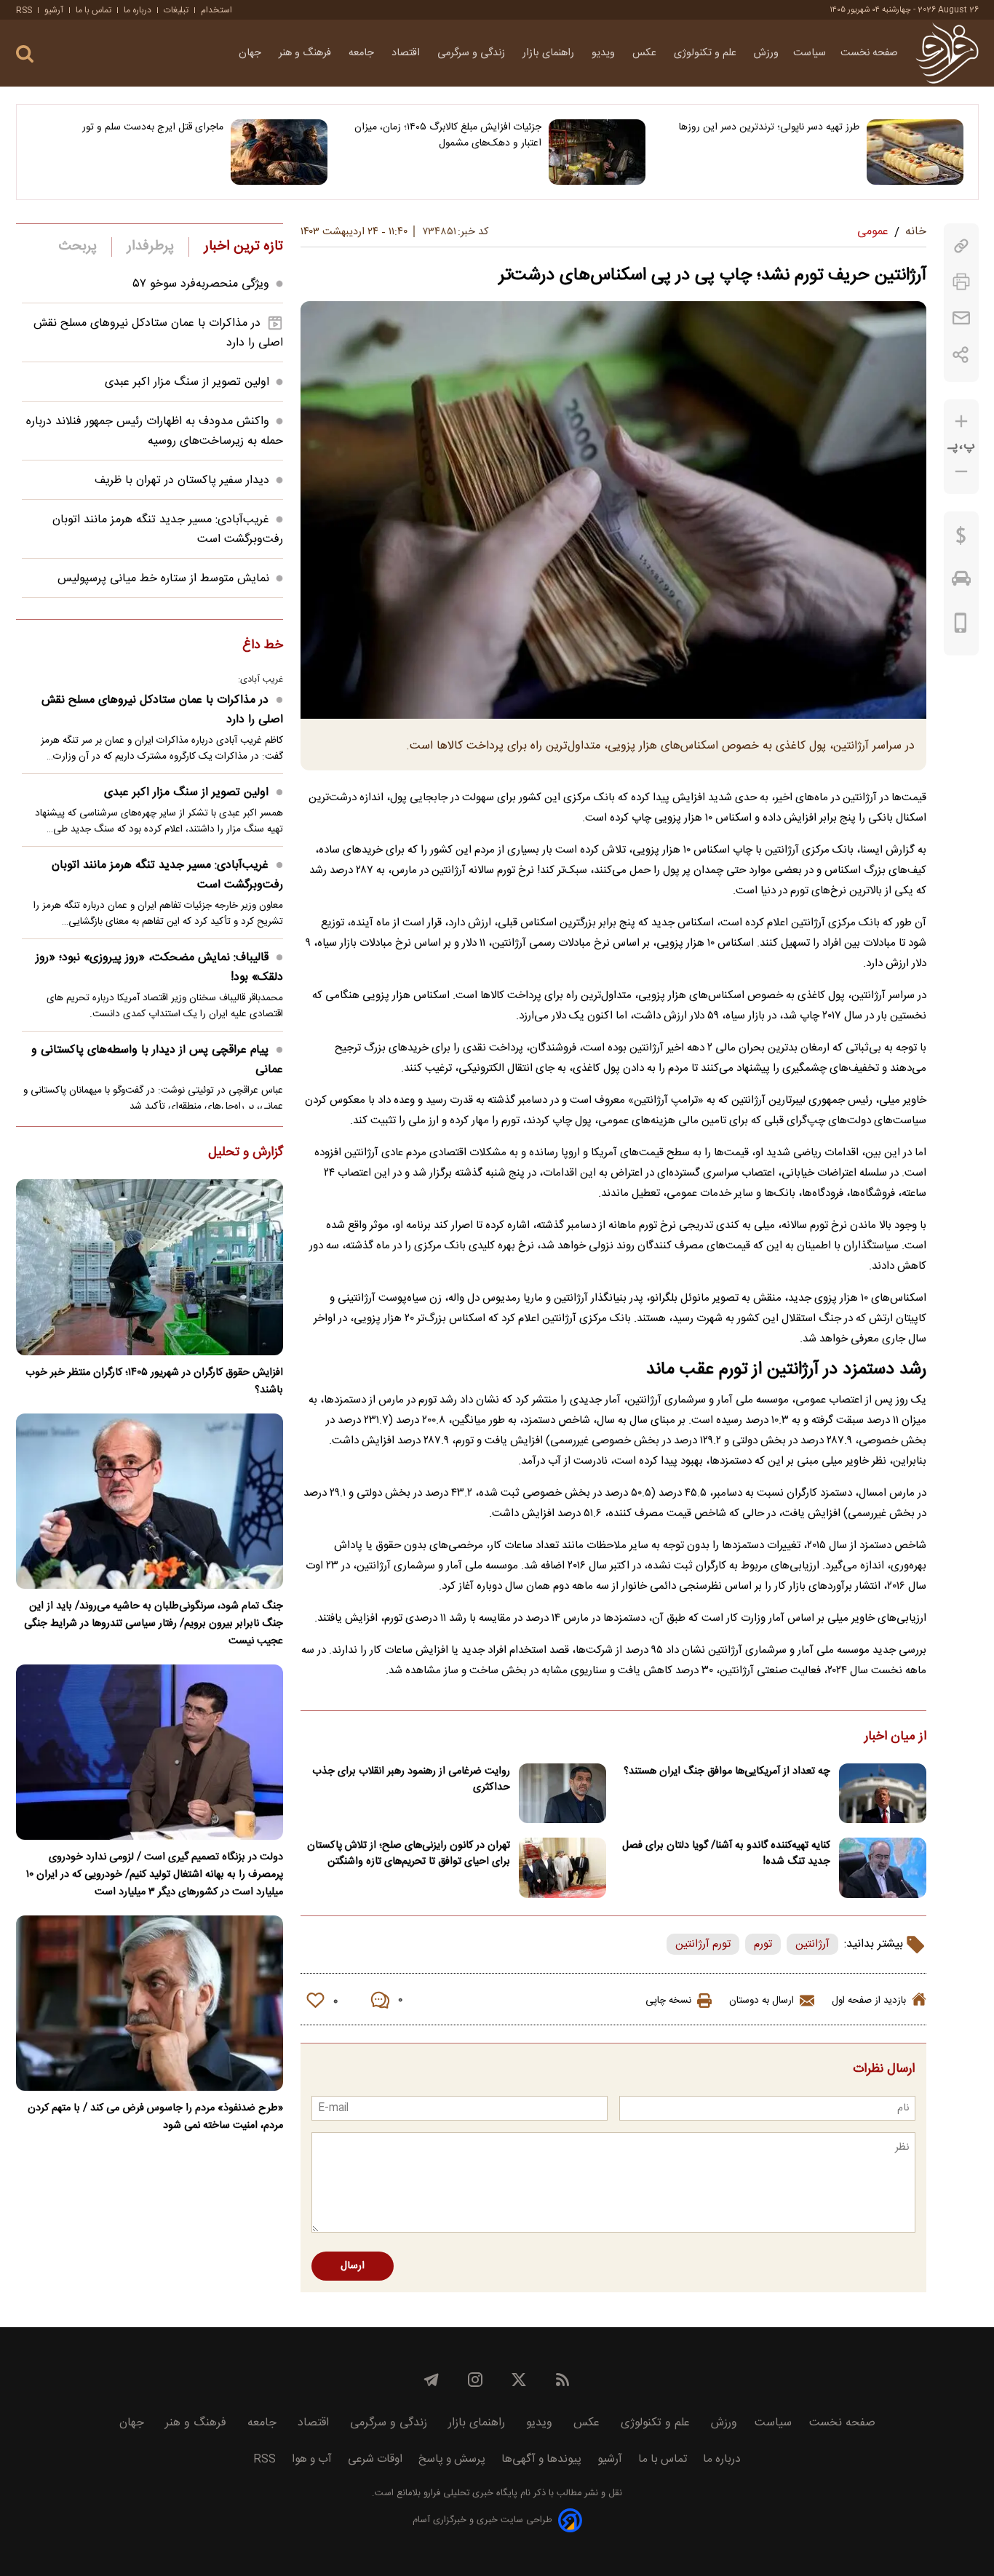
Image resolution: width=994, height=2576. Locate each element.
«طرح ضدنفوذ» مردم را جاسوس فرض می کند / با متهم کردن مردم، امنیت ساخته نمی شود (155, 2117)
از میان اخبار (895, 1737)
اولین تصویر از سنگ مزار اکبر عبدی (187, 382)
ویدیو (605, 53)
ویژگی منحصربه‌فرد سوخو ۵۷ (201, 284)
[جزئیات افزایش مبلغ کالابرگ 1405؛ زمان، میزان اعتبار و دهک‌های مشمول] (597, 152)
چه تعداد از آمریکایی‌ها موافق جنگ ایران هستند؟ (727, 1771)
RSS (24, 10)
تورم (763, 1944)
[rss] (562, 2380)
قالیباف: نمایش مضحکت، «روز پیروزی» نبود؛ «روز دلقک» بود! (159, 968)
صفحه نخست (869, 53)
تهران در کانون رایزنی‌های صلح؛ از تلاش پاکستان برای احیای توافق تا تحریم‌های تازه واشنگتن (409, 1854)
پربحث (78, 247)
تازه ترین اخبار (243, 247)
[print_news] (961, 282)
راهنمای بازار (550, 53)
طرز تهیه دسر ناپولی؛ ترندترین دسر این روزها (769, 127)
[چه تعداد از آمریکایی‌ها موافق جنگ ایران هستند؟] (883, 1794)
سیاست (810, 53)
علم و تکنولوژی (707, 53)
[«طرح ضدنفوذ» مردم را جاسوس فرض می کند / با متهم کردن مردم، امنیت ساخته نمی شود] (150, 2003)
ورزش (766, 53)
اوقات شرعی (375, 2459)
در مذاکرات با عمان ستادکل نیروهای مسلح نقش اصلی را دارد (162, 710)
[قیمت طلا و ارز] (961, 539)
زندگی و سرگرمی (473, 53)
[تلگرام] (432, 2380)
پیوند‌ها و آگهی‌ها (541, 2459)
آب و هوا (312, 2459)
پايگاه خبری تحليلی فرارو (469, 2493)
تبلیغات (176, 10)
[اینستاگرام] (475, 2380)
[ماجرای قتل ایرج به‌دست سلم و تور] (279, 152)
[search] (25, 54)
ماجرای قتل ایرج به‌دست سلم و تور (153, 127)
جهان (251, 53)
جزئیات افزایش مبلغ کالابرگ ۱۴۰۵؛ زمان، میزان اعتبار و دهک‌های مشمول (448, 135)
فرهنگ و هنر (306, 53)
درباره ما (138, 10)
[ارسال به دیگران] (961, 318)
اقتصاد (407, 53)
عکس (646, 53)
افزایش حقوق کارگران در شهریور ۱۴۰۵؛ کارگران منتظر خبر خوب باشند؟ (154, 1381)
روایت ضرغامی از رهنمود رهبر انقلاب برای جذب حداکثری (411, 1779)
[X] (519, 2380)
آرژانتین (812, 1944)
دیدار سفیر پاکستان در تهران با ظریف (182, 480)
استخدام (216, 10)
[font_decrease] (961, 472)
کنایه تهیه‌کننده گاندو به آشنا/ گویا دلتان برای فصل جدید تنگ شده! (726, 1854)
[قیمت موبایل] (961, 626)
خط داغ (263, 646)
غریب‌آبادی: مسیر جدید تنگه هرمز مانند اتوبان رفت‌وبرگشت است (167, 875)
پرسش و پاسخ (452, 2459)
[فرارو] (947, 53)
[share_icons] (961, 355)
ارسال (353, 2266)
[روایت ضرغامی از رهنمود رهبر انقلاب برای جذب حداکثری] (562, 1794)
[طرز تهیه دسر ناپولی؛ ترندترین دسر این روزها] (915, 152)
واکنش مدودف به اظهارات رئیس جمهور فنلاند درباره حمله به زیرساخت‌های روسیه (155, 431)
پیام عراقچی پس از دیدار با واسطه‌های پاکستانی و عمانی (157, 1060)
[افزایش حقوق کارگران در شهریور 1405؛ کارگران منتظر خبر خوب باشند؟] (150, 1267)
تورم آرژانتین (703, 1944)
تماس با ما (94, 10)
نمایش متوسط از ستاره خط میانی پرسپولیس (163, 579)
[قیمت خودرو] (961, 582)
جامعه (363, 53)
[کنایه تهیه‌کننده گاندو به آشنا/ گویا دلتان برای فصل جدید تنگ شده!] (883, 1868)
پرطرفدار (150, 247)
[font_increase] (961, 422)
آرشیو (54, 10)
